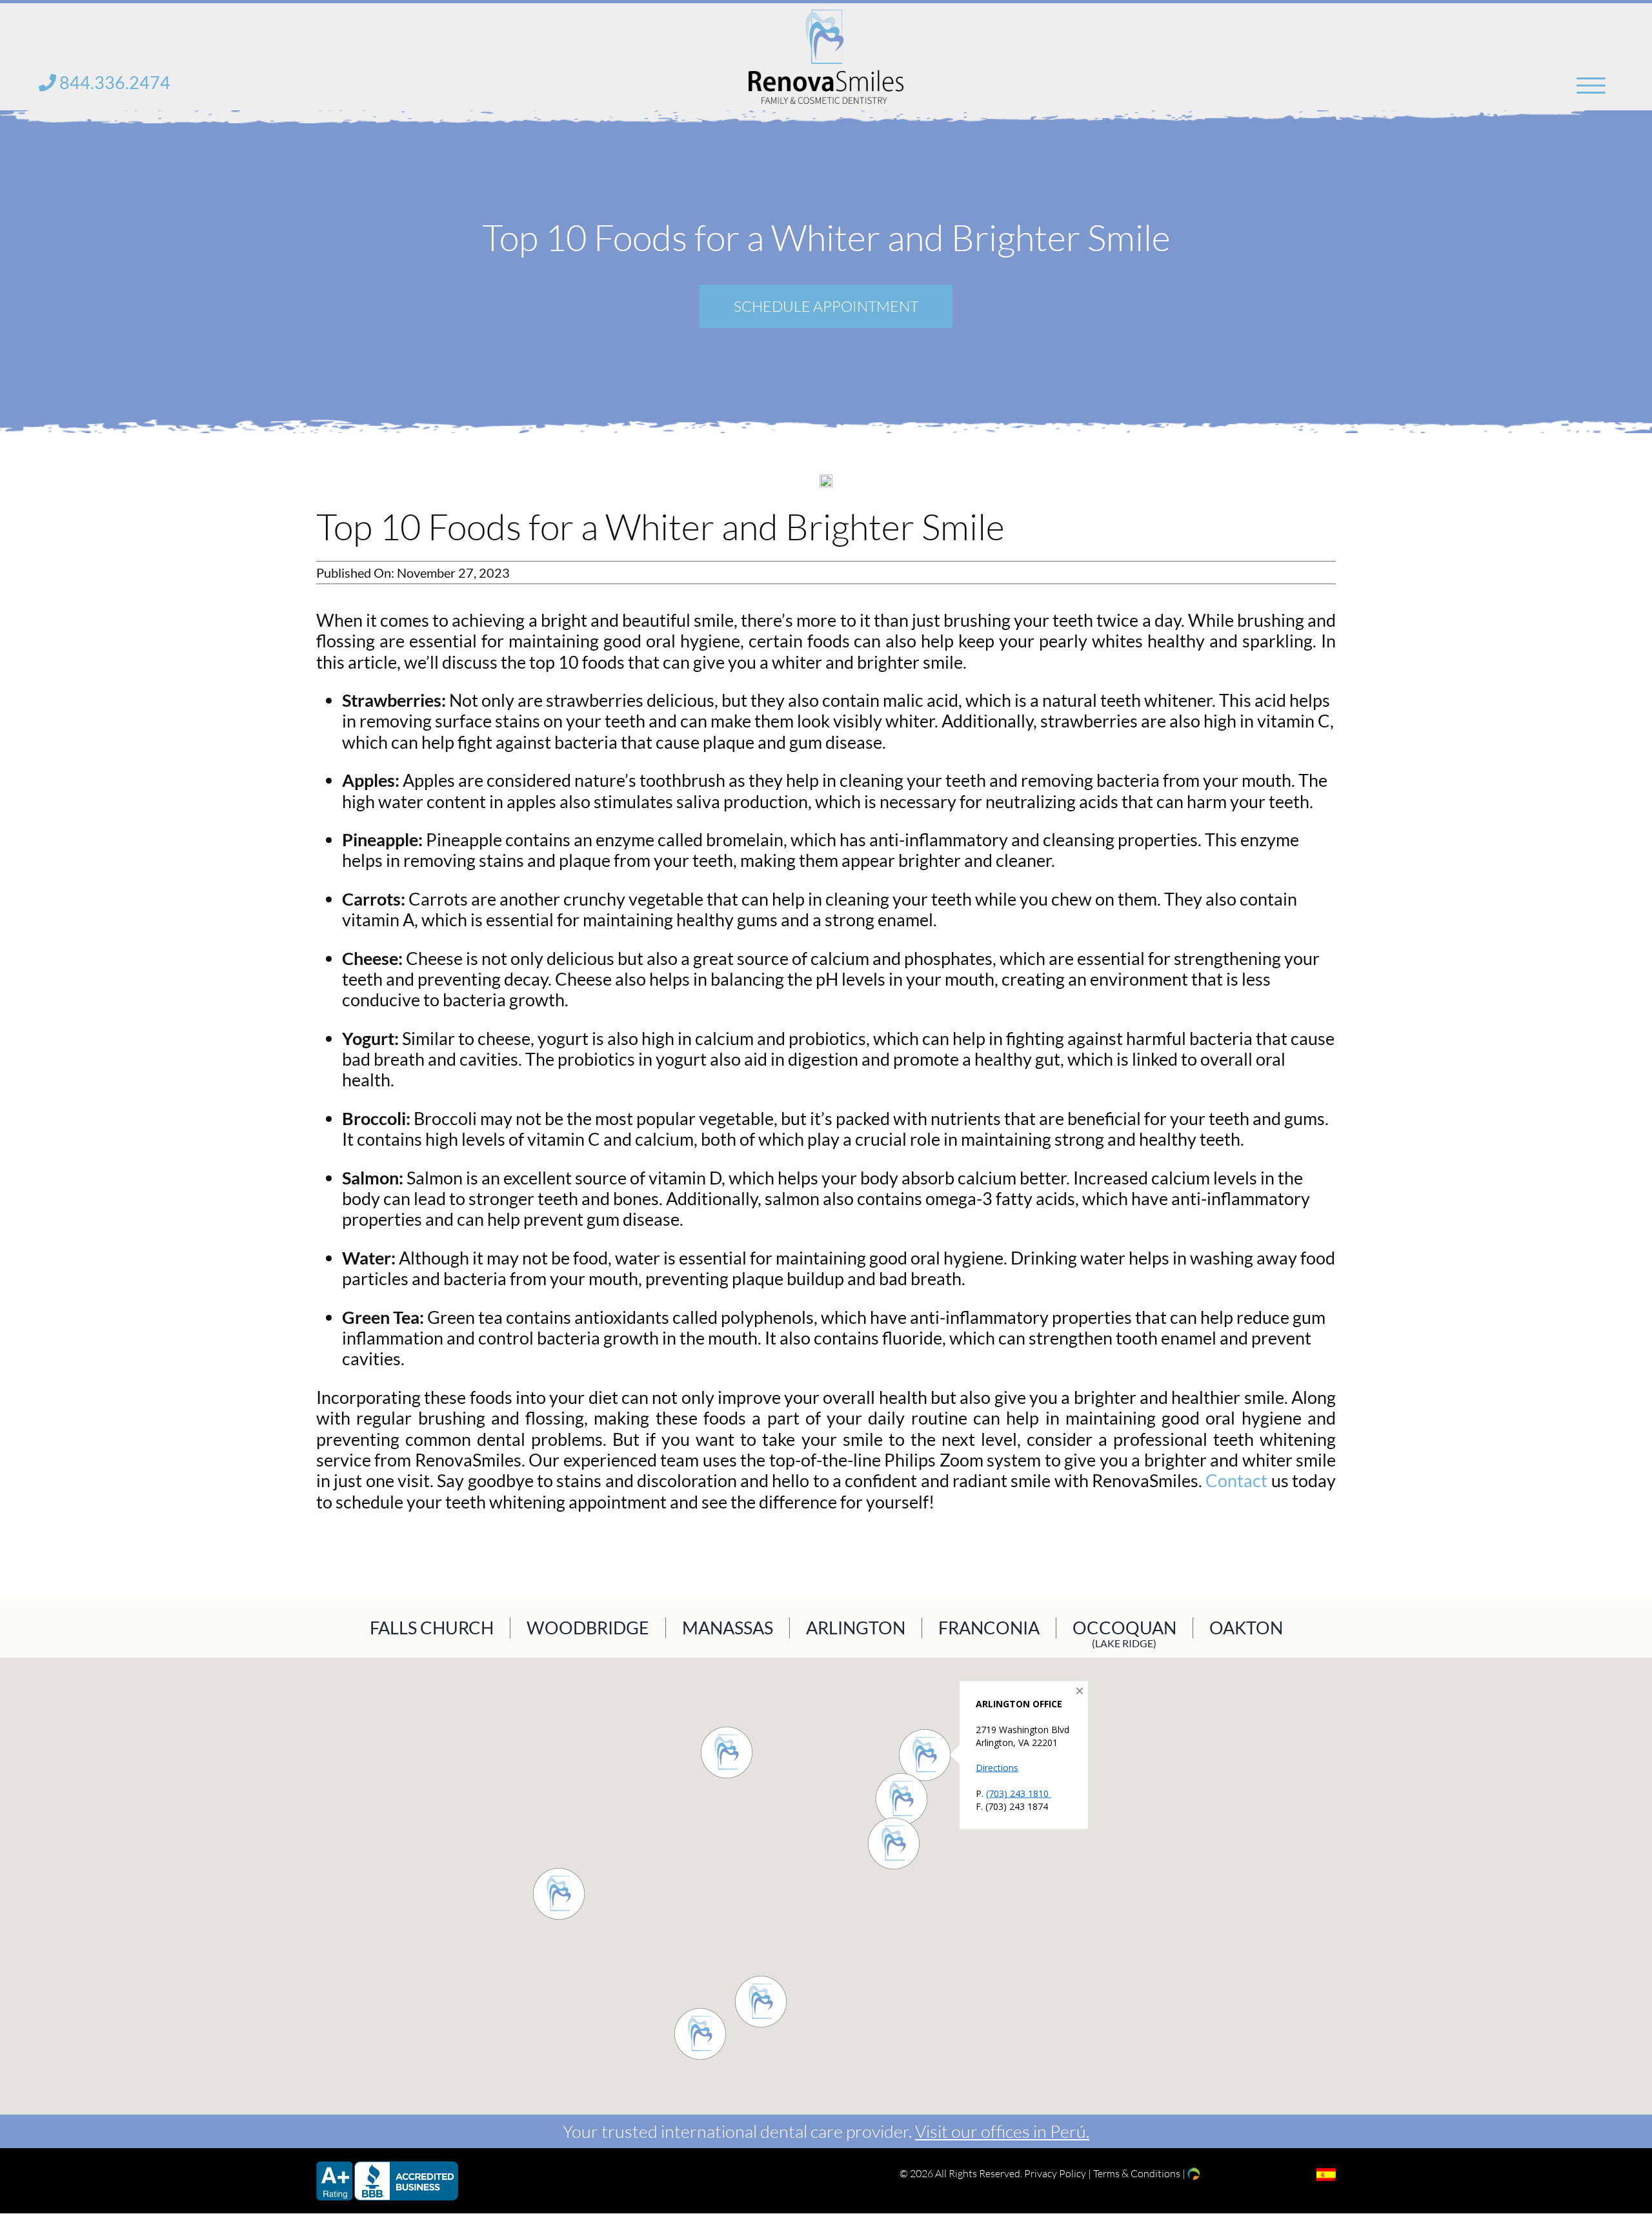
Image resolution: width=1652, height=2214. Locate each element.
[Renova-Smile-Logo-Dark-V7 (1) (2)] (826, 18)
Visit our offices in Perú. (1002, 2131)
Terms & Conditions (1137, 2173)
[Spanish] (1326, 2175)
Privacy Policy (1055, 2173)
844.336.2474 (113, 82)
